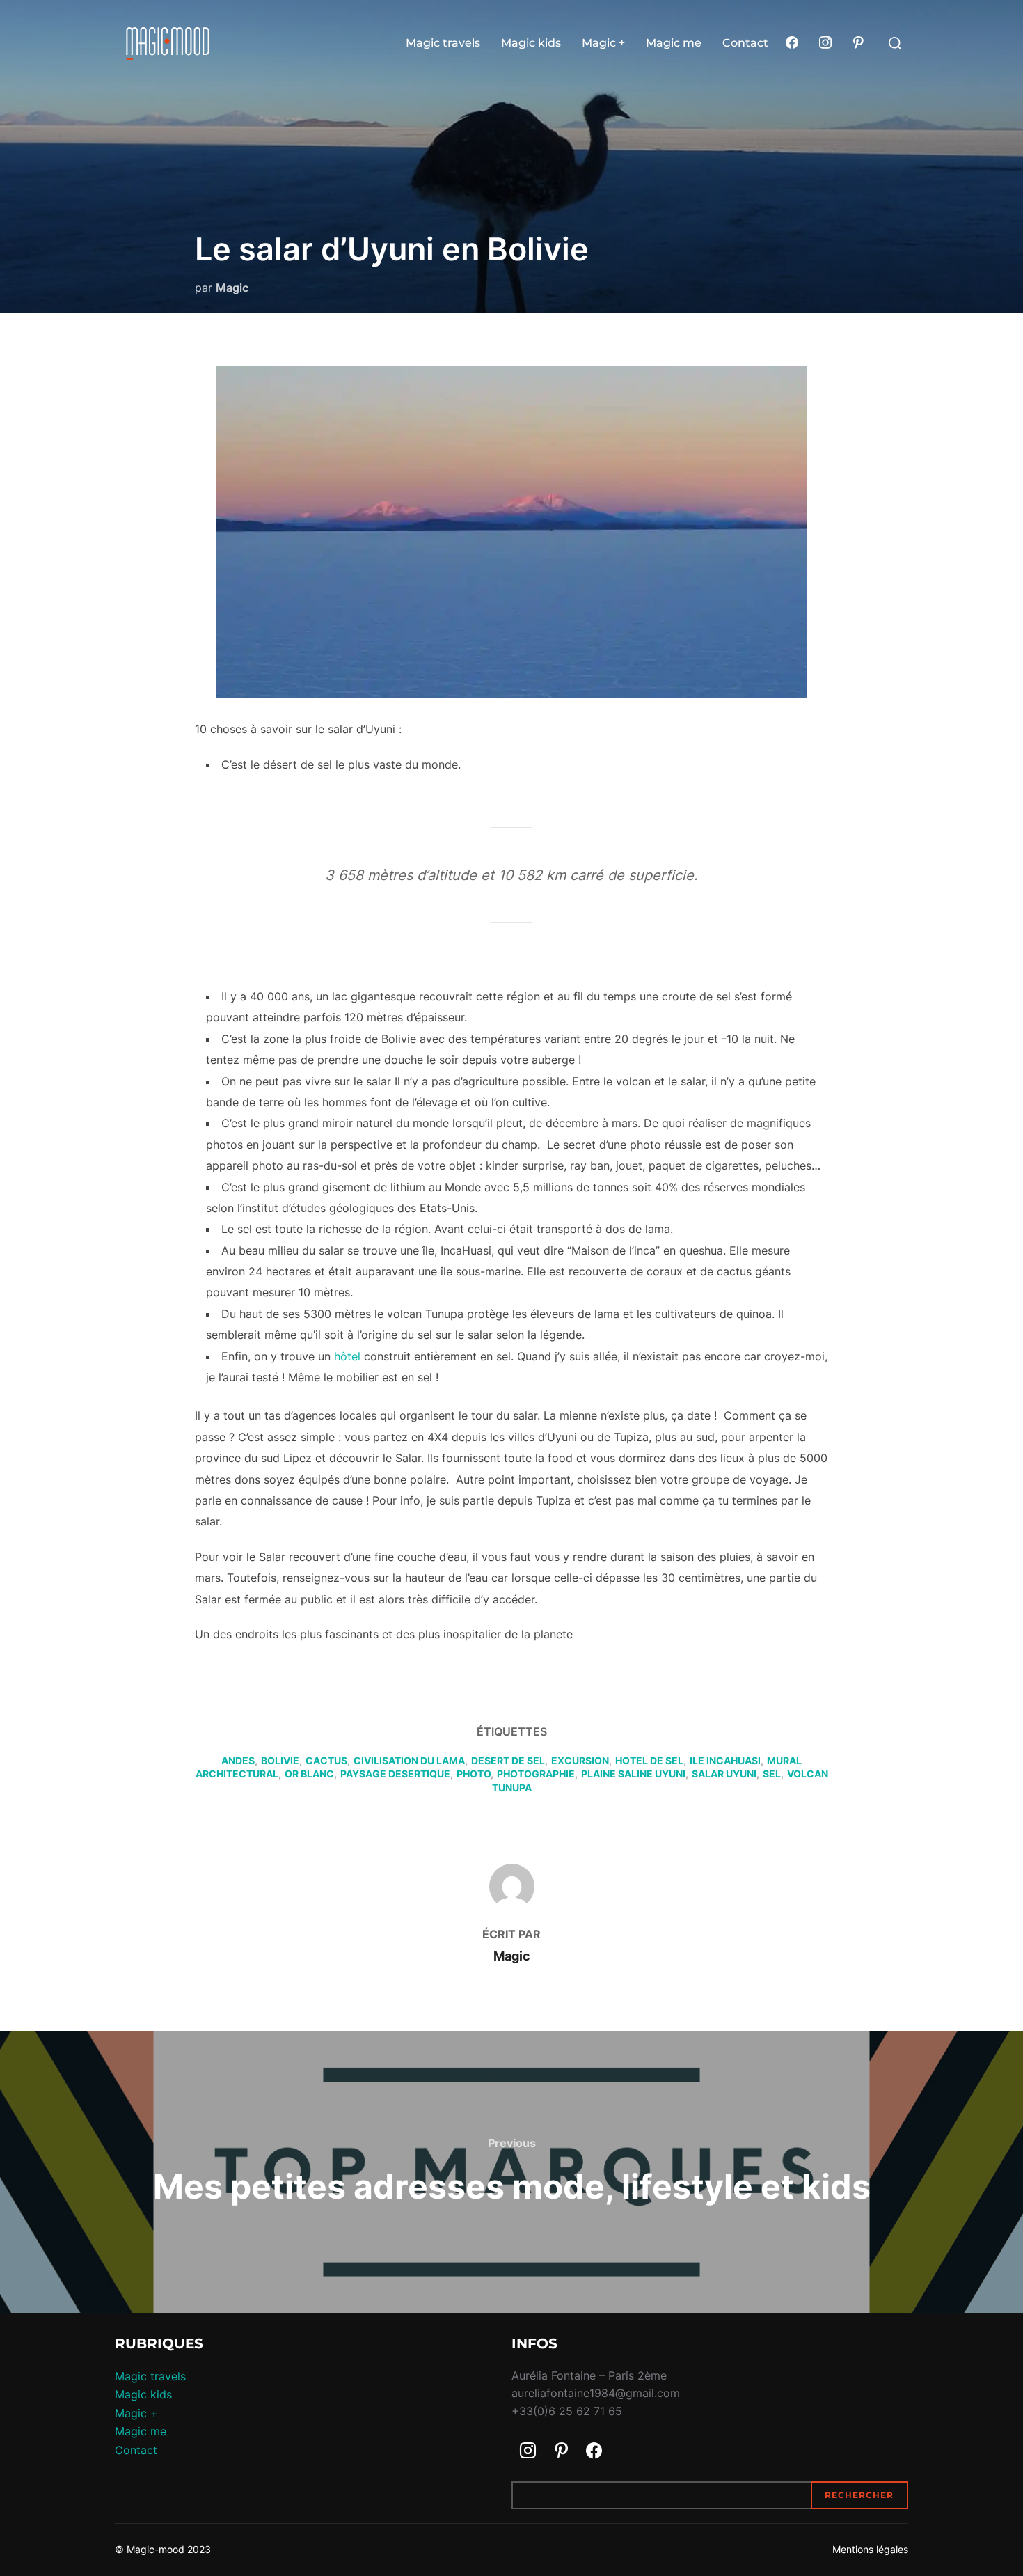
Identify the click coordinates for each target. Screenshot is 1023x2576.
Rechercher (859, 2495)
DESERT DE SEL (508, 1760)
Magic (232, 288)
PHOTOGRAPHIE (536, 1774)
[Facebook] (792, 43)
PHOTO (474, 1774)
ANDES (238, 1760)
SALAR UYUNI (724, 1774)
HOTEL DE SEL (649, 1760)
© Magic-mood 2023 (163, 2549)
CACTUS (326, 1760)
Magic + (603, 43)
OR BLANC (309, 1774)
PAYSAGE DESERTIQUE (395, 1774)
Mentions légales (870, 2549)
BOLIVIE (280, 1760)
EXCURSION (580, 1760)
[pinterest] (858, 43)
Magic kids (531, 43)
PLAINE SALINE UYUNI (633, 1774)
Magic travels (443, 43)
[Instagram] (825, 43)
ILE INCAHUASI (725, 1760)
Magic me (674, 43)
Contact (745, 43)
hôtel (347, 1356)
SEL (772, 1774)
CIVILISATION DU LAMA (409, 1760)
